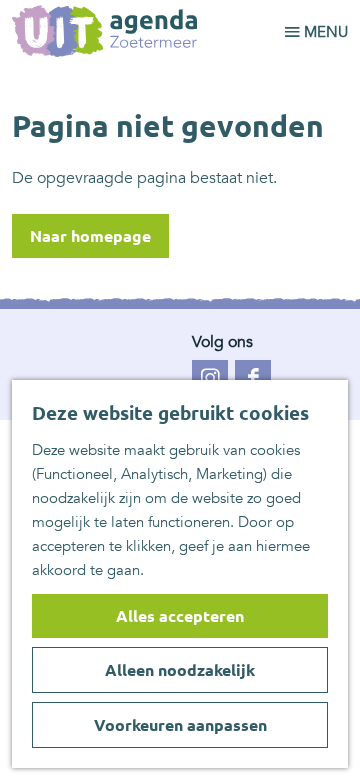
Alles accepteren (180, 616)
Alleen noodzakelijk (180, 670)
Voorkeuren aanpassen (180, 725)
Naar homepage (90, 236)
